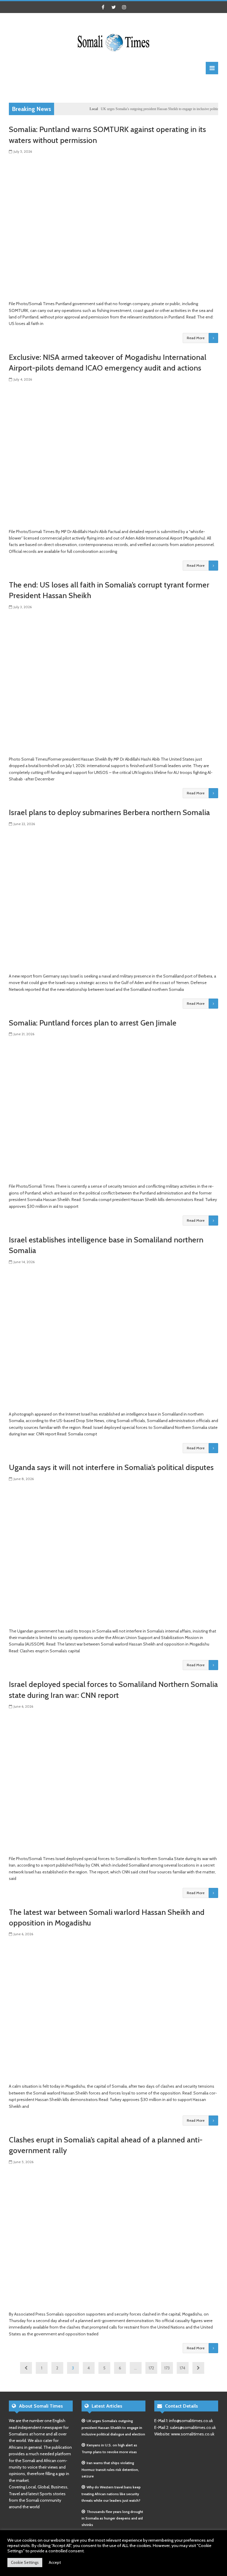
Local (73, 109)
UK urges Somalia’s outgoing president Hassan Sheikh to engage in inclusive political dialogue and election (113, 2427)
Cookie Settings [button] (25, 2562)
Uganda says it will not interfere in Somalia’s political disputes (111, 1467)
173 (167, 2368)
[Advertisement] (116, 88)
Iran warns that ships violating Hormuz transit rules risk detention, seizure (110, 2469)
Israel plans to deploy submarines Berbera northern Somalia (109, 812)
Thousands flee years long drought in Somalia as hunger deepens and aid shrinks (112, 2518)
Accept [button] (55, 2562)
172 (151, 2368)
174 (183, 2368)
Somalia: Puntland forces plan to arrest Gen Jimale (93, 1023)
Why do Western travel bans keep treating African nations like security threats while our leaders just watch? (111, 2494)
